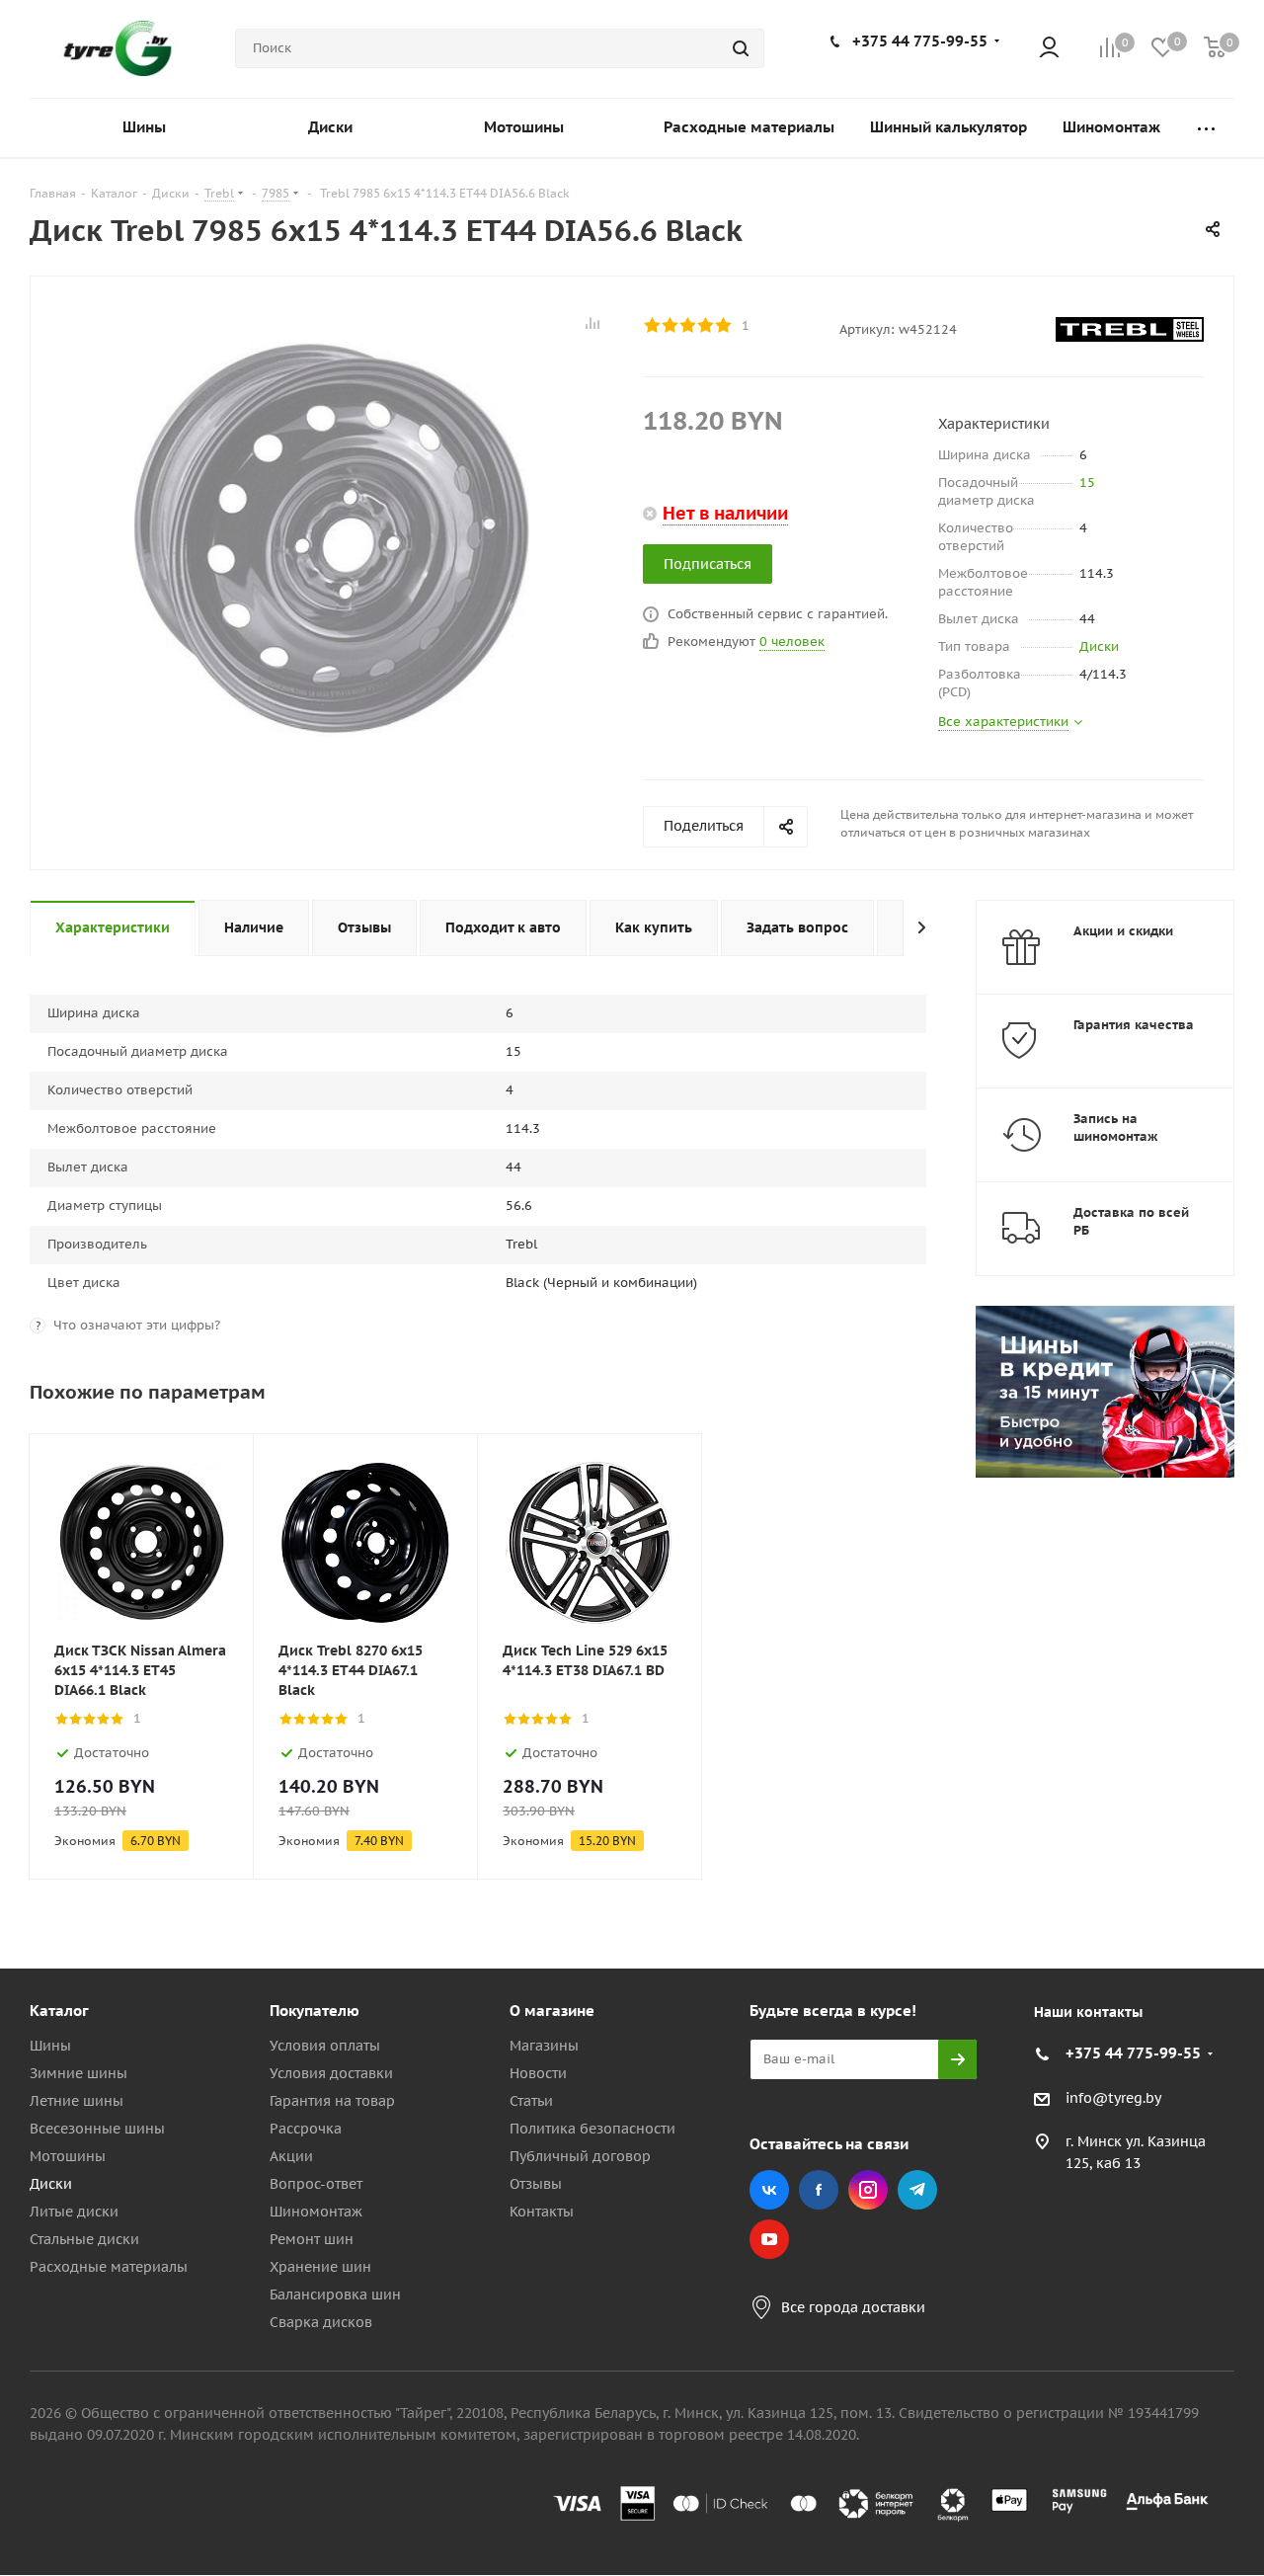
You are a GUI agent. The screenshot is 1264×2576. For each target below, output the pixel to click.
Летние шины (77, 2101)
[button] (1181, 1848)
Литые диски (74, 2212)
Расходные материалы (109, 2267)
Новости (538, 2073)
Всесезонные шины (97, 2129)
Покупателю (315, 2011)
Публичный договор (580, 2156)
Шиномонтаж (316, 2212)
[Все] (1206, 128)
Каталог (59, 2011)
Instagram (868, 2190)
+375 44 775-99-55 (920, 41)
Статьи (531, 2101)
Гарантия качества (1134, 1025)
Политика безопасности (592, 2129)
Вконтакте (769, 2190)
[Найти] (741, 48)
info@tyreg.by (1113, 2098)
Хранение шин (320, 2267)
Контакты (542, 2212)
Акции (291, 2156)
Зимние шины (79, 2073)
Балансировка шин (335, 2294)
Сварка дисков (321, 2322)
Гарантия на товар (332, 2101)
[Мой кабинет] (1049, 49)
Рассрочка (306, 2129)
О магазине (552, 2011)
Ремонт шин (312, 2239)
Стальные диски (84, 2239)
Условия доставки (331, 2073)
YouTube (769, 2239)
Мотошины (68, 2156)
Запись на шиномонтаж (1116, 1127)
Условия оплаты (325, 2046)
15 (1087, 483)
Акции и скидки (1123, 931)
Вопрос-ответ (316, 2184)
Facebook (819, 2190)
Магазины (544, 2046)
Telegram (917, 2190)
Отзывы (536, 2184)
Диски (1099, 646)
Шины (50, 2046)
